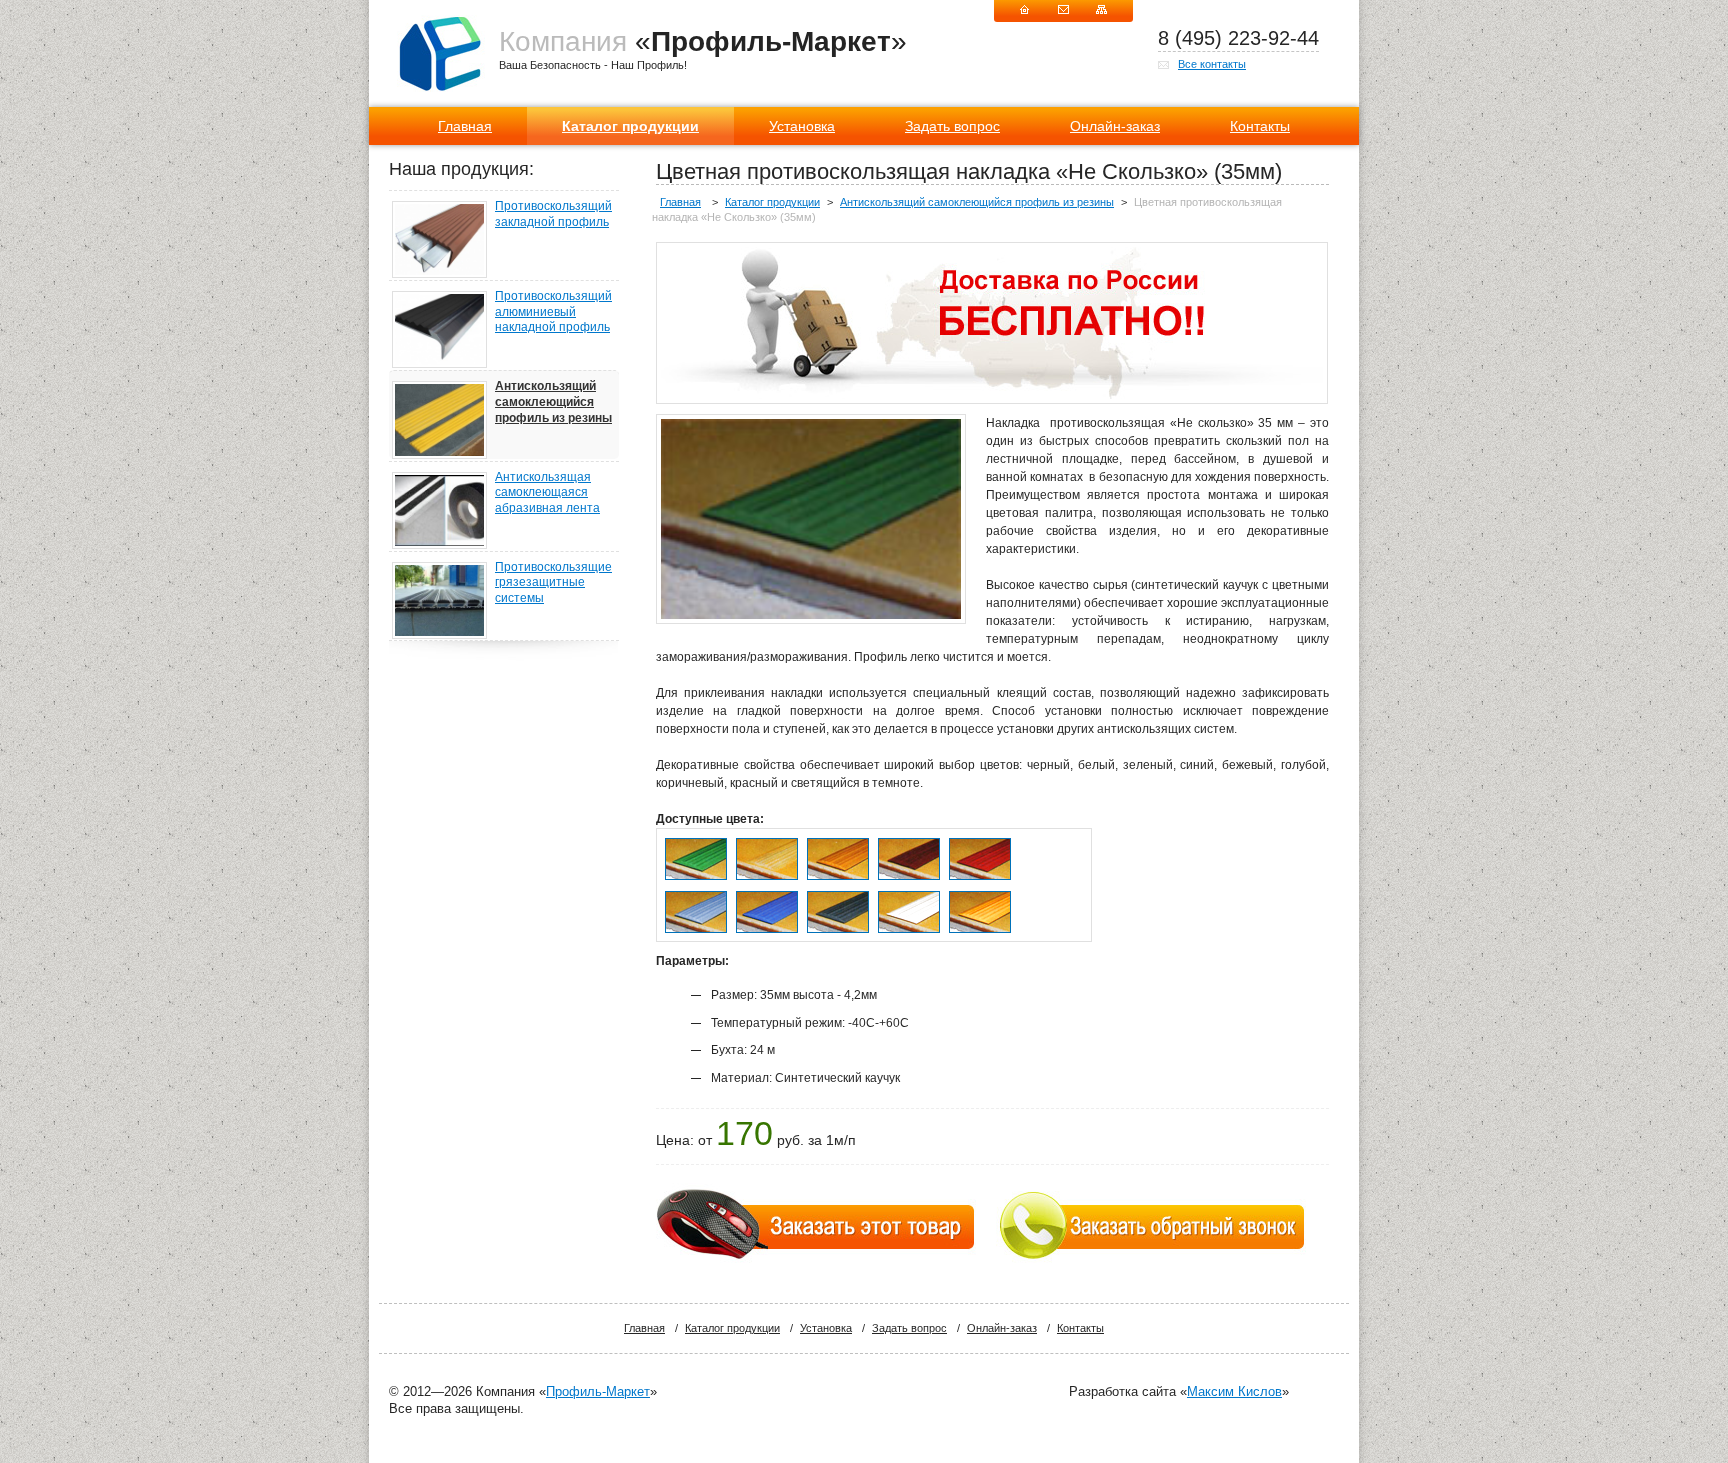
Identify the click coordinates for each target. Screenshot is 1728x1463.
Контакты (1260, 126)
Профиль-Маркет (598, 1391)
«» (703, 41)
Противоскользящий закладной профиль (553, 214)
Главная (465, 126)
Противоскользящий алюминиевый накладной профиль (553, 311)
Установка (802, 126)
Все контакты (1212, 64)
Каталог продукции (630, 126)
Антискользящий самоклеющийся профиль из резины (553, 401)
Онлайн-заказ (1115, 126)
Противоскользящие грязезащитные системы (553, 582)
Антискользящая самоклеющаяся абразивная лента (547, 492)
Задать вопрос (952, 126)
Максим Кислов (1234, 1391)
